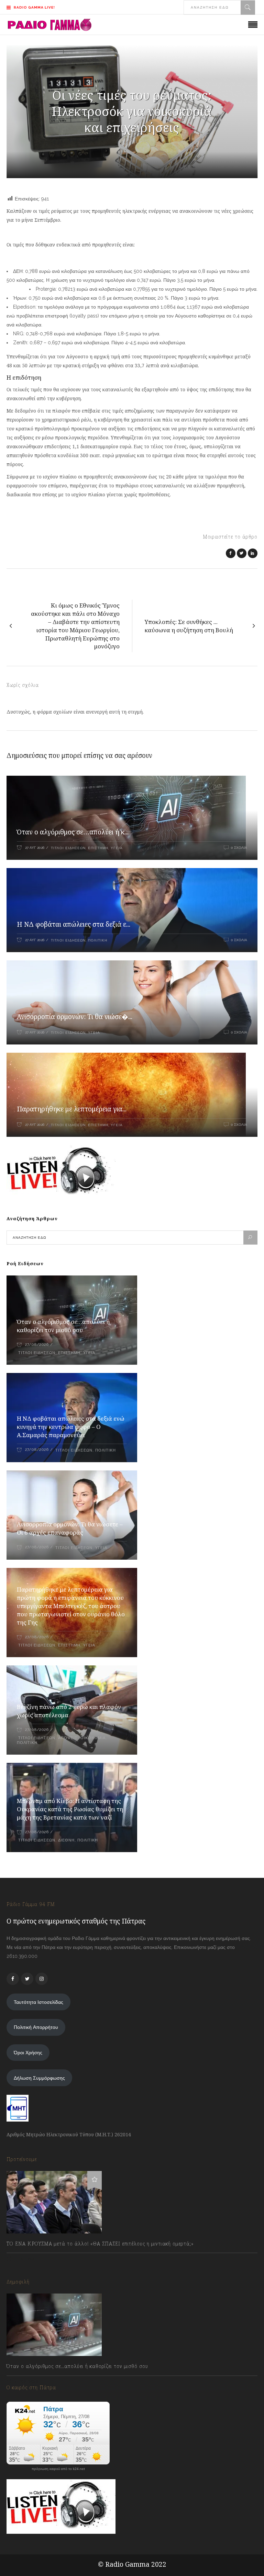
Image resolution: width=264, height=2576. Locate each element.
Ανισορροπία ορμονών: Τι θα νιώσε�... (75, 1017)
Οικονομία (93, 1738)
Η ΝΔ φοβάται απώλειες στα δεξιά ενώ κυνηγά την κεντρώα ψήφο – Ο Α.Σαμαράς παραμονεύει (71, 1427)
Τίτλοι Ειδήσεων (68, 848)
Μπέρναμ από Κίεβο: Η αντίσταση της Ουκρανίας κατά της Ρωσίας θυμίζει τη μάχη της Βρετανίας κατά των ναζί (70, 1809)
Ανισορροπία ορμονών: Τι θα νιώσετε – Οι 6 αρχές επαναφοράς (70, 1528)
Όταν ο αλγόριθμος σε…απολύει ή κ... (73, 832)
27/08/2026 (37, 1345)
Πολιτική (98, 940)
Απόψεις (68, 1738)
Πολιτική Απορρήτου (36, 2027)
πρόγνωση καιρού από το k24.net (58, 2469)
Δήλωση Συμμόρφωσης (39, 2078)
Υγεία (117, 848)
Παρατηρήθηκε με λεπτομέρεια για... (72, 1109)
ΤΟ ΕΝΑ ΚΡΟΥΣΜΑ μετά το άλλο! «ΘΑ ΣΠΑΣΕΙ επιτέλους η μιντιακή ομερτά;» (100, 2244)
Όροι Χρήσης (28, 2053)
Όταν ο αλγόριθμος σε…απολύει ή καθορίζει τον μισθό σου (63, 1326)
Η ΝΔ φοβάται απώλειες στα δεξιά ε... (74, 924)
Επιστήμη (98, 848)
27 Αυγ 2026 (35, 848)
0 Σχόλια (239, 848)
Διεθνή (66, 1840)
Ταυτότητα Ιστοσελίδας (38, 2002)
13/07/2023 (25, 2259)
